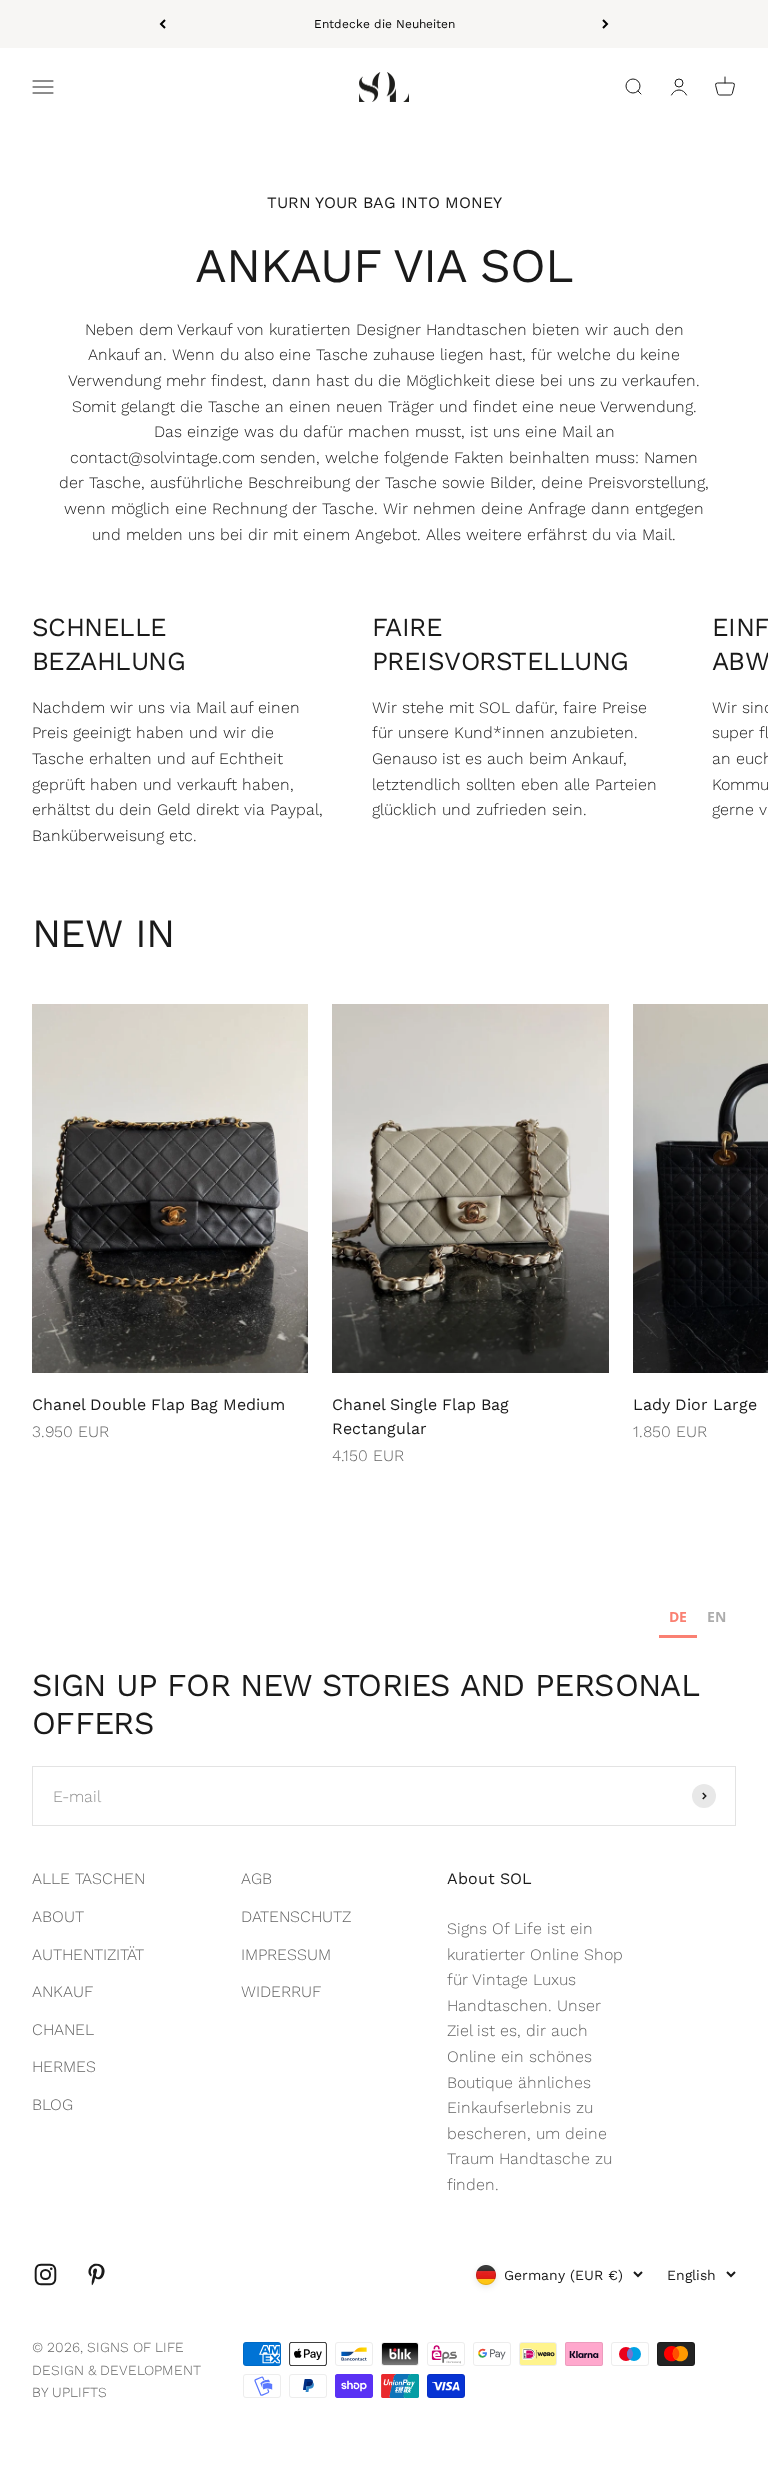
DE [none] (678, 1616)
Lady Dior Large (695, 1404)
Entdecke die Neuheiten (384, 24)
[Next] (605, 24)
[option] (716, 1619)
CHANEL (63, 2029)
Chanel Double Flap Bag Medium (158, 1404)
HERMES (64, 2066)
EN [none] (716, 1616)
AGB (256, 1878)
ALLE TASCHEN (88, 1878)
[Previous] (162, 24)
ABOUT (58, 1916)
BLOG (52, 2104)
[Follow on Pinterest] (96, 2274)
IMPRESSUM (286, 1954)
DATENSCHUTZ (296, 1916)
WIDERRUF (281, 1991)
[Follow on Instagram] (45, 2274)
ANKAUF (62, 1991)
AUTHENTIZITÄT (88, 1954)
